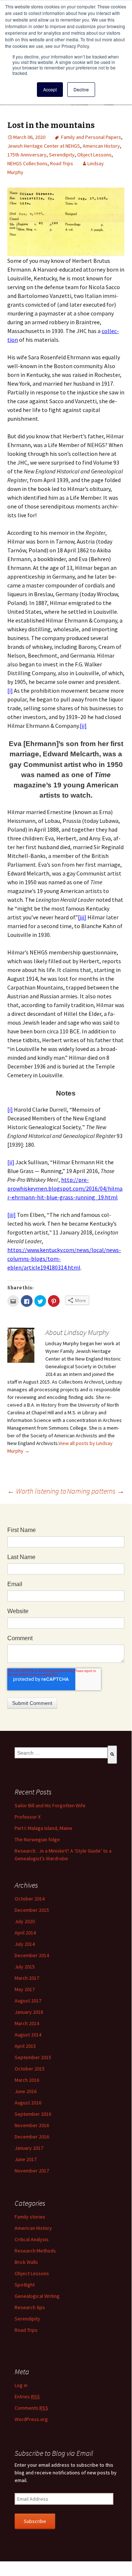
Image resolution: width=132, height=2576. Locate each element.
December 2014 (32, 1955)
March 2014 (27, 2023)
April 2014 (25, 1933)
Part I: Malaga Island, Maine (44, 1828)
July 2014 (25, 1944)
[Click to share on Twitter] (40, 1301)
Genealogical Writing (37, 2296)
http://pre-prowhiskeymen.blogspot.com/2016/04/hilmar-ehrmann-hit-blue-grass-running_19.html (65, 1188)
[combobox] (61, 1753)
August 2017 (28, 2001)
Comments (31, 2408)
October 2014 (30, 1899)
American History (101, 146)
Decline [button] (81, 89)
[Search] (112, 1755)
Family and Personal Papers (91, 137)
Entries (27, 2397)
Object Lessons (94, 155)
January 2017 (29, 2148)
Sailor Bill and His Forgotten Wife (50, 1805)
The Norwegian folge (37, 1839)
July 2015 (25, 1967)
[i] (10, 691)
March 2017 (27, 1978)
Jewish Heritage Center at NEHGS (44, 146)
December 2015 (32, 1910)
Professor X (28, 1817)
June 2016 (26, 2091)
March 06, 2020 (29, 137)
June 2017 (26, 2159)
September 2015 (33, 2057)
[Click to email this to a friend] (13, 1301)
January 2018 (29, 2012)
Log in (21, 2385)
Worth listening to (37, 1491)
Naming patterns (96, 1491)
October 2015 (30, 2069)
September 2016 (33, 2114)
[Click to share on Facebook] (27, 1301)
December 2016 (32, 2137)
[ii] (83, 726)
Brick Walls (26, 2262)
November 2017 (32, 2171)
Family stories (30, 2217)
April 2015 (25, 2046)
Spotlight (25, 2285)
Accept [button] (50, 89)
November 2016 (32, 2125)
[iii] (82, 917)
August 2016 (28, 2103)
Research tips (30, 2307)
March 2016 (27, 2080)
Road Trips (62, 163)
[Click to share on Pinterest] (54, 1301)
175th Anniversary (27, 155)
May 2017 (25, 1989)
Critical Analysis (32, 2239)
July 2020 (25, 1921)
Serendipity (62, 155)
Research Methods (35, 2251)
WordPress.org (31, 2419)
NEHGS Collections (27, 163)
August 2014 (28, 2035)
